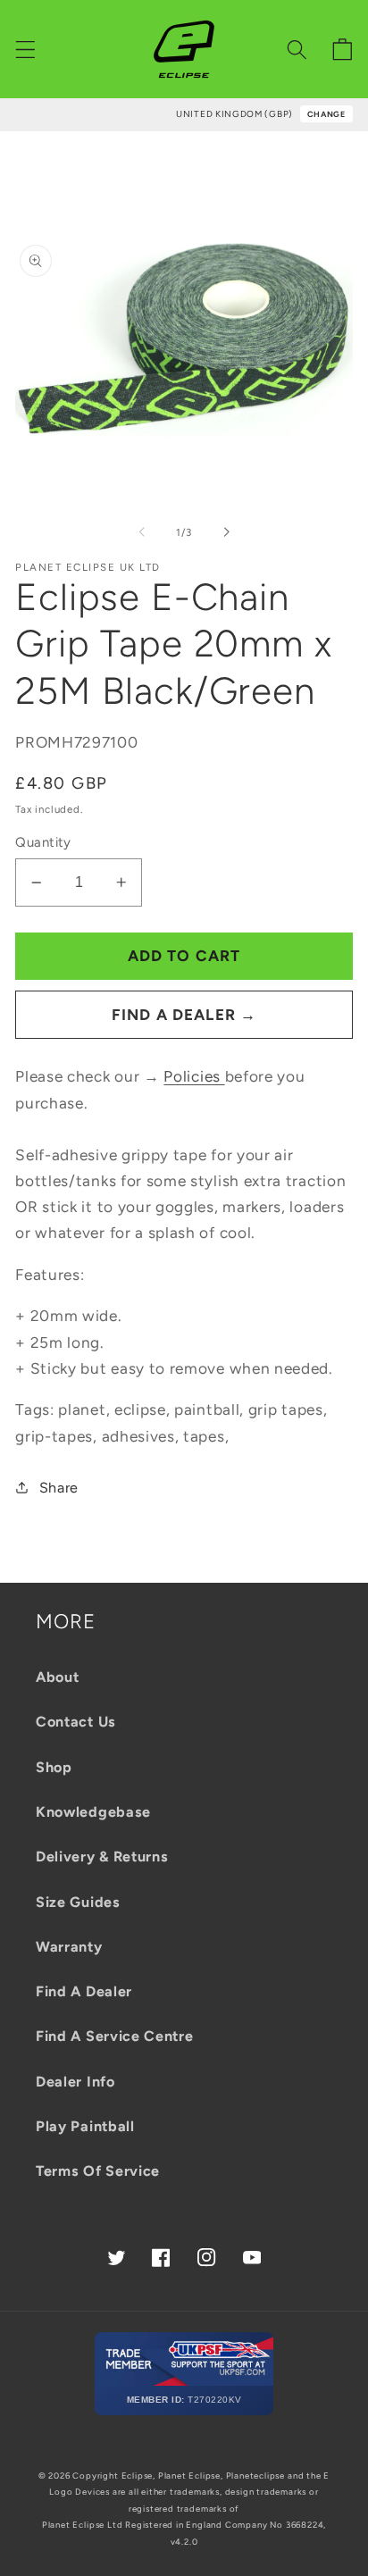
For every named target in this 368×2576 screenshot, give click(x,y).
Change (326, 114)
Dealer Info (75, 2082)
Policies (194, 1076)
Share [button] (59, 1488)
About (57, 1677)
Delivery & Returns (102, 1857)
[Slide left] (142, 532)
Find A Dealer (84, 1991)
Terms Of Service (98, 2171)
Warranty (69, 1947)
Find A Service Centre (115, 2036)
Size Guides (78, 1902)
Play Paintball (85, 2126)
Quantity (43, 842)
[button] (25, 50)
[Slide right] (226, 532)
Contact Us (76, 1722)
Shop (54, 1767)
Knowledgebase (93, 1812)
